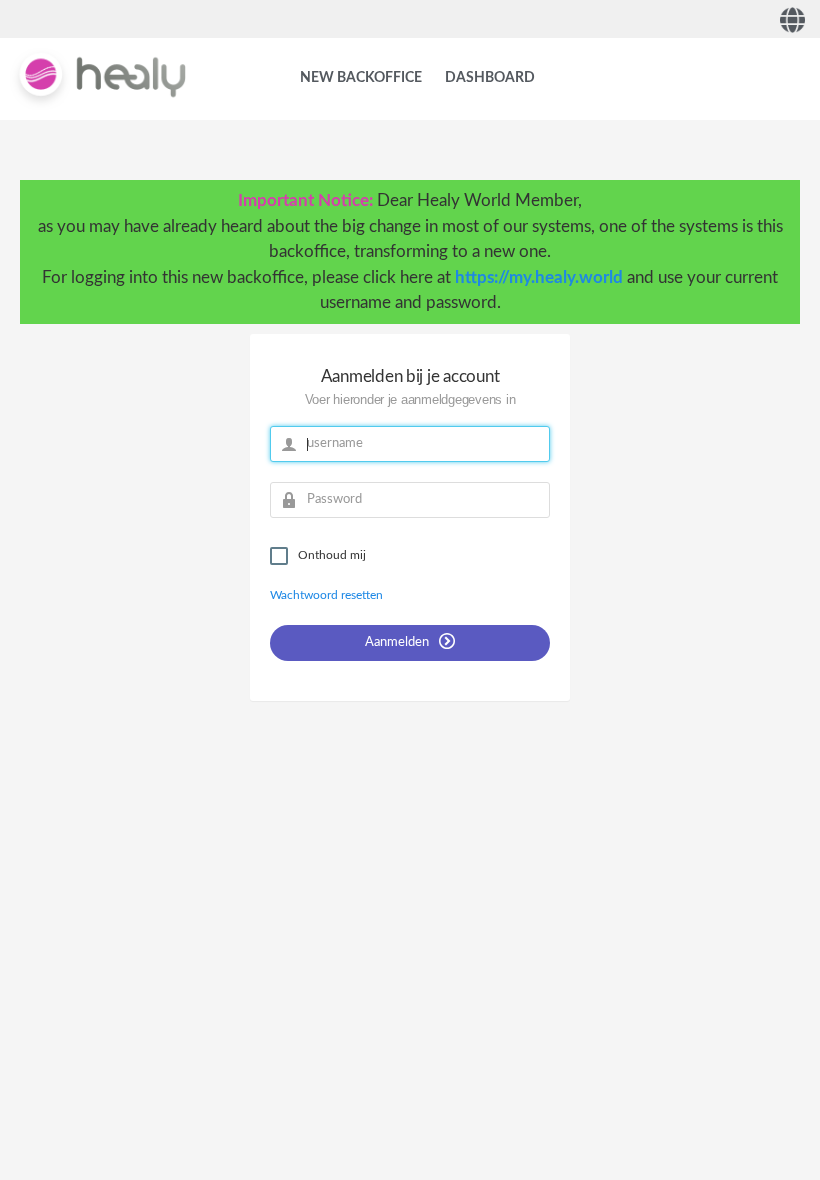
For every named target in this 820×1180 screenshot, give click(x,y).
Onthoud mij (332, 555)
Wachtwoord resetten (326, 595)
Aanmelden (398, 642)
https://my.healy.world (539, 277)
